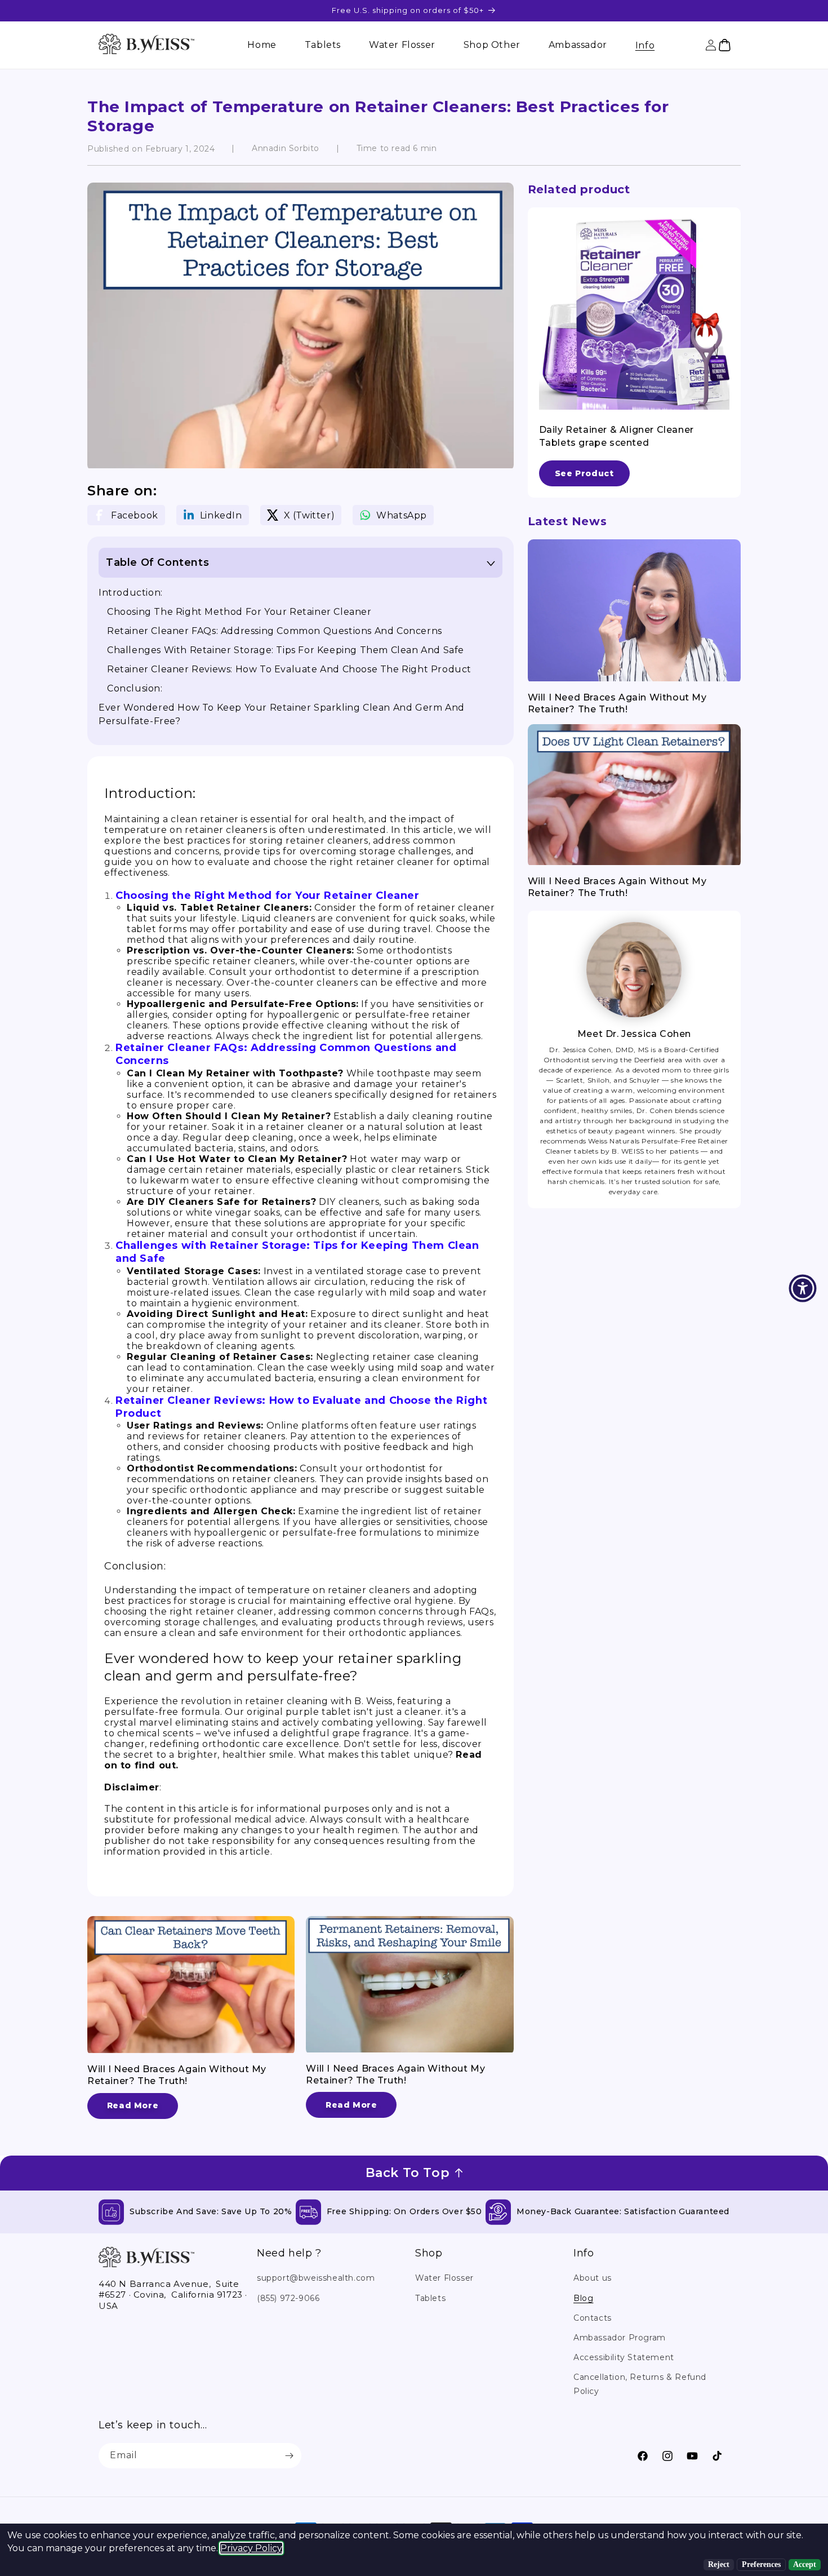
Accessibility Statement (624, 2357)
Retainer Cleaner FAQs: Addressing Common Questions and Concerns (275, 631)
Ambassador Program (620, 2338)
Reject (719, 2564)
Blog (583, 2298)
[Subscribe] (289, 2456)
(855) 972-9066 (288, 2298)
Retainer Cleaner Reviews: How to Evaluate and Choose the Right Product (289, 669)
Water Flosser (444, 2278)
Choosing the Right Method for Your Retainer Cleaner (239, 612)
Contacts (593, 2318)
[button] (645, 45)
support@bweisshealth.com (316, 2278)
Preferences (761, 2564)
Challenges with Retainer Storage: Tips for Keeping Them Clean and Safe (286, 650)
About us (593, 2278)
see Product (584, 473)
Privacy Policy (251, 2548)
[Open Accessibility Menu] (803, 1288)
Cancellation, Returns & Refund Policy (640, 2384)
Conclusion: (135, 688)
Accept (805, 2564)
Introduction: (131, 593)
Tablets (430, 2298)
